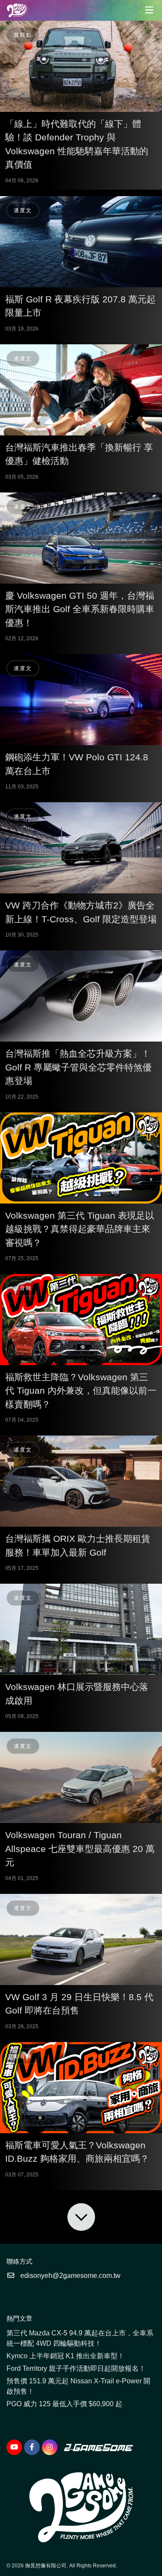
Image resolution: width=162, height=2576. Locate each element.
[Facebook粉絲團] (32, 2447)
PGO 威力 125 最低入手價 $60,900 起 (64, 2404)
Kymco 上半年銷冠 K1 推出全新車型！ (65, 2356)
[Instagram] (50, 2447)
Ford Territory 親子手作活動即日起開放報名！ (76, 2368)
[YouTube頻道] (14, 2447)
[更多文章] (81, 2217)
